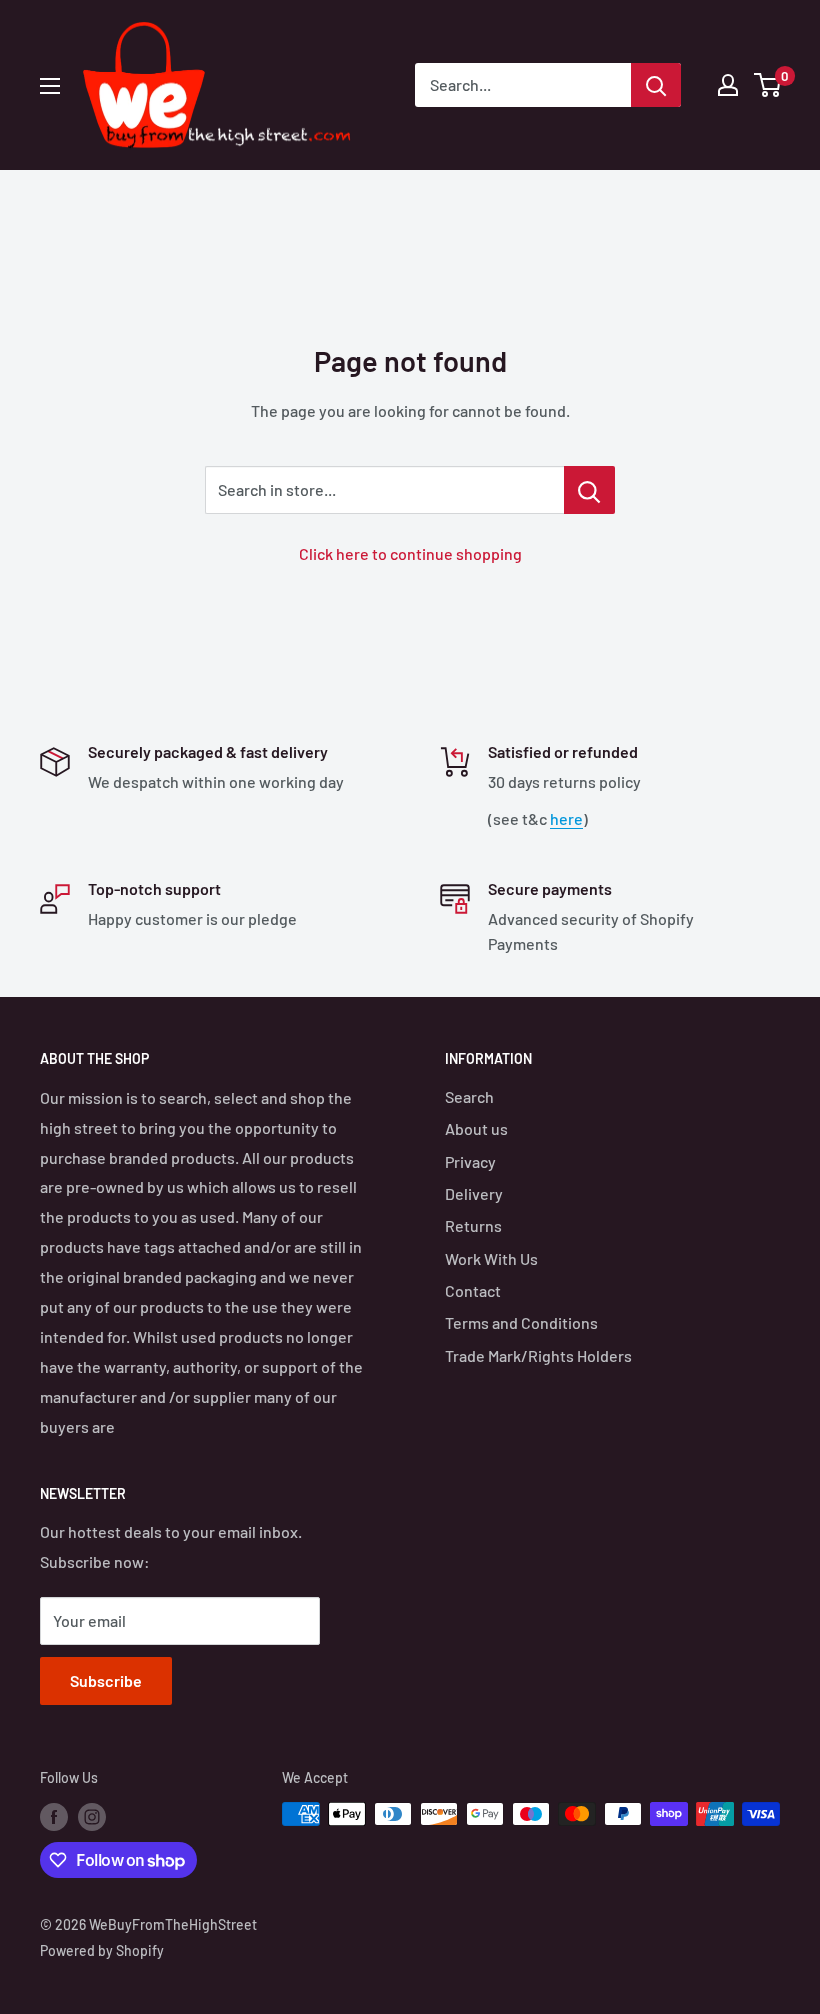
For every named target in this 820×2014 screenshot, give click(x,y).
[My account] (728, 85)
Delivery (474, 1193)
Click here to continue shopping (410, 553)
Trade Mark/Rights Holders (538, 1355)
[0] (768, 85)
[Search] (656, 85)
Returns (473, 1225)
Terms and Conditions (521, 1322)
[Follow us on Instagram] (92, 1816)
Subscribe (106, 1680)
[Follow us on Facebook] (54, 1816)
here (566, 818)
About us (476, 1128)
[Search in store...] (589, 490)
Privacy (470, 1161)
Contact (473, 1290)
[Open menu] (50, 86)
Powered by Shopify (102, 1950)
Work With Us (491, 1258)
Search (469, 1096)
